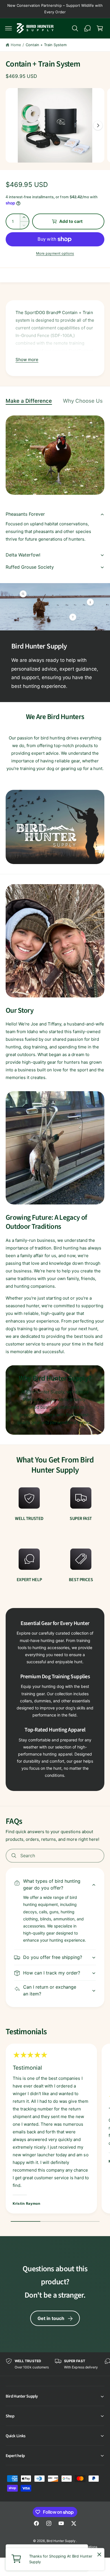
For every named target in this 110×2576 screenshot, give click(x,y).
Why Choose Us (83, 401)
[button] (8, 28)
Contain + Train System (46, 45)
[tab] (32, 401)
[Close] (99, 2554)
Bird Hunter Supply (61, 2541)
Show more (27, 360)
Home (16, 45)
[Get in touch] (87, 28)
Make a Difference (29, 401)
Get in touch (51, 2318)
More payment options (55, 253)
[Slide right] (98, 125)
